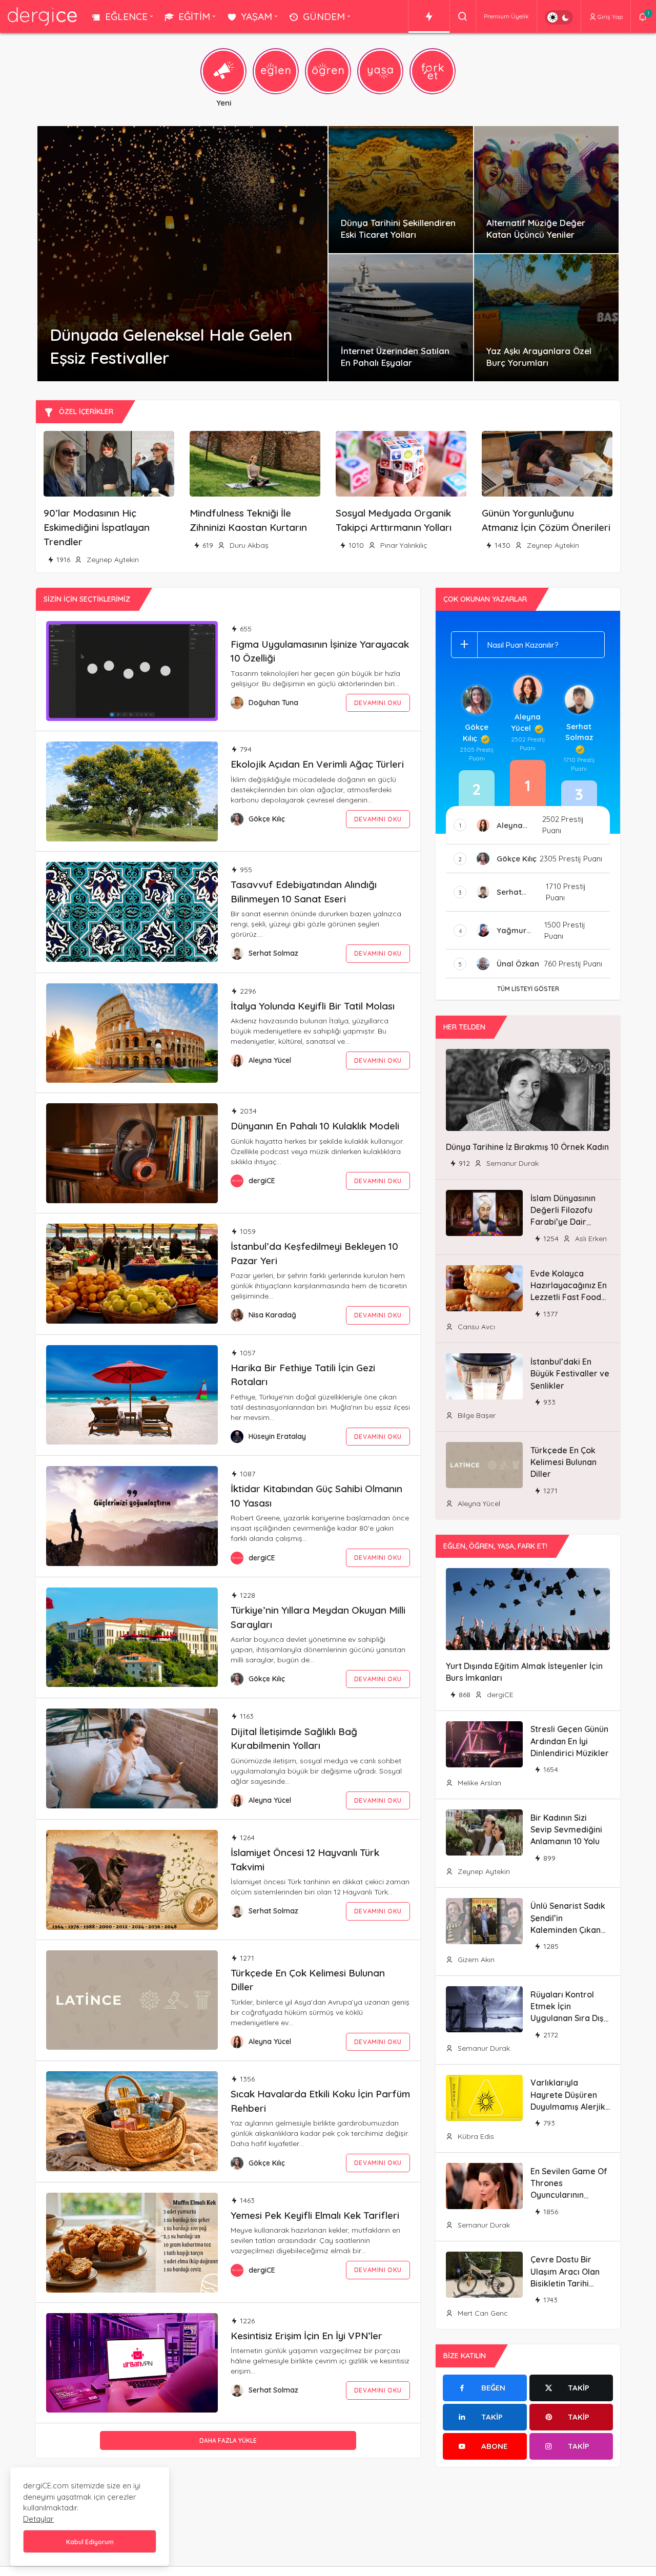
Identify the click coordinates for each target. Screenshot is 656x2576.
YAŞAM (257, 16)
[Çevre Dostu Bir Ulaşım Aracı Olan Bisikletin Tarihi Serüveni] (484, 2275)
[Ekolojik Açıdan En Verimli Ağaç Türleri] (132, 791)
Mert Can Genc (482, 2313)
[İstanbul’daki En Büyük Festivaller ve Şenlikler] (484, 1376)
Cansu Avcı (475, 1327)
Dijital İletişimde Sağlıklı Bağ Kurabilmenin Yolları (294, 1738)
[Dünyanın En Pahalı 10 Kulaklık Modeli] (132, 1153)
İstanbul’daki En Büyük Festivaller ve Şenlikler (570, 1374)
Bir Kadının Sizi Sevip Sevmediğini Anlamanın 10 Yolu (566, 1830)
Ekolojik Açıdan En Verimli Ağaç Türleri (317, 764)
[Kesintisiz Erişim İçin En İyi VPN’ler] (132, 2363)
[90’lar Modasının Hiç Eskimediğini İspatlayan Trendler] (109, 464)
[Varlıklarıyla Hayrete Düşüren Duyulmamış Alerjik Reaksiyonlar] (484, 2098)
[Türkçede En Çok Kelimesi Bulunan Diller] (132, 2000)
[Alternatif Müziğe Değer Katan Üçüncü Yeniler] (546, 190)
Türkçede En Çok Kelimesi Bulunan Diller (563, 1462)
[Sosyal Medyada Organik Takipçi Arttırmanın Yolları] (401, 464)
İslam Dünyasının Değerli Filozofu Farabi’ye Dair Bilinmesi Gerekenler (563, 1222)
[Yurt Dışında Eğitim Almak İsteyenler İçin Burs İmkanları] (528, 1609)
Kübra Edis (475, 2136)
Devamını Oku (378, 703)
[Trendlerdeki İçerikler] (429, 16)
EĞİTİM (194, 16)
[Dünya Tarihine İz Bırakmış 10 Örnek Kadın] (528, 1090)
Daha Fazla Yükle (228, 2440)
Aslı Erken (590, 1239)
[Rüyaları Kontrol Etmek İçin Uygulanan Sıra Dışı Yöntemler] (484, 2009)
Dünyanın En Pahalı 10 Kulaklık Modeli (315, 1126)
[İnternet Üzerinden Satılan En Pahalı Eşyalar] (401, 318)
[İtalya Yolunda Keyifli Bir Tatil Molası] (132, 1033)
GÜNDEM (324, 16)
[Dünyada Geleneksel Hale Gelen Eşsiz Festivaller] (182, 254)
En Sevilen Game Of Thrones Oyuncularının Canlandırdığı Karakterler (569, 2195)
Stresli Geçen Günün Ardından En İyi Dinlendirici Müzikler (570, 1741)
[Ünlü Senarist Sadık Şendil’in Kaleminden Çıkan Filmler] (484, 1921)
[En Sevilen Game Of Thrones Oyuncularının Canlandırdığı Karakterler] (484, 2186)
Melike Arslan (478, 1783)
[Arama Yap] (463, 16)
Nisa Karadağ (272, 1315)
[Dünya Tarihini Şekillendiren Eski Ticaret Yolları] (401, 190)
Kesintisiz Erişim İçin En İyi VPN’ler (306, 2335)
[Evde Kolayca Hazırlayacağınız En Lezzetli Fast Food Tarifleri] (484, 1288)
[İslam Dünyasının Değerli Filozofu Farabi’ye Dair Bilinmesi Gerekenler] (484, 1213)
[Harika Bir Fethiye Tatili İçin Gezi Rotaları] (132, 1395)
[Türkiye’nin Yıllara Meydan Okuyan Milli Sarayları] (132, 1637)
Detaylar (38, 2519)
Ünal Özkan (518, 964)
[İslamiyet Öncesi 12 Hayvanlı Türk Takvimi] (132, 1880)
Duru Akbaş (248, 545)
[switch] (559, 17)
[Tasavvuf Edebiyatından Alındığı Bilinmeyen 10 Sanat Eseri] (132, 912)
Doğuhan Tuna (273, 703)
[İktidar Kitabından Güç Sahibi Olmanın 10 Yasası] (132, 1516)
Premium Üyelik (506, 16)
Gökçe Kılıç (267, 819)
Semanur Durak (511, 1163)
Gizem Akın (475, 1960)
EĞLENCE (126, 16)
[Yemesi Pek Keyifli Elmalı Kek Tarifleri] (132, 2243)
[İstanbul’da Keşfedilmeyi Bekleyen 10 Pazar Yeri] (132, 1274)
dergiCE (262, 1181)
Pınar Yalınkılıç (403, 545)
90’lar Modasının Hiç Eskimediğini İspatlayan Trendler (97, 528)
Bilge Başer (476, 1415)
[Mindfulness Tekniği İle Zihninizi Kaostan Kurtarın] (255, 464)
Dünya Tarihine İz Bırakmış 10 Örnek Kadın (527, 1147)
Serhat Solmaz (273, 953)
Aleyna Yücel (270, 1060)
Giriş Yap (610, 17)
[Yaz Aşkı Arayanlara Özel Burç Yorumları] (546, 318)
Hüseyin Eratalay (277, 1436)
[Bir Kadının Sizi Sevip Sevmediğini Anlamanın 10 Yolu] (484, 1832)
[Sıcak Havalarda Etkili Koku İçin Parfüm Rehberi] (132, 2121)
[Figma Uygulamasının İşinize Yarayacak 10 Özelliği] (132, 671)
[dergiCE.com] (42, 16)
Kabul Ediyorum (90, 2542)
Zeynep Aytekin (112, 560)
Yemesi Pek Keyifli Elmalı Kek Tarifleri (315, 2215)
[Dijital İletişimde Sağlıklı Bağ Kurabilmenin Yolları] (132, 1758)
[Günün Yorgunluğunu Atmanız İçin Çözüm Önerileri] (547, 464)
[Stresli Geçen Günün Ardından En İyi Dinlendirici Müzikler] (484, 1744)
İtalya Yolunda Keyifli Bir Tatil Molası (313, 1005)
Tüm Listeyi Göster (528, 989)
